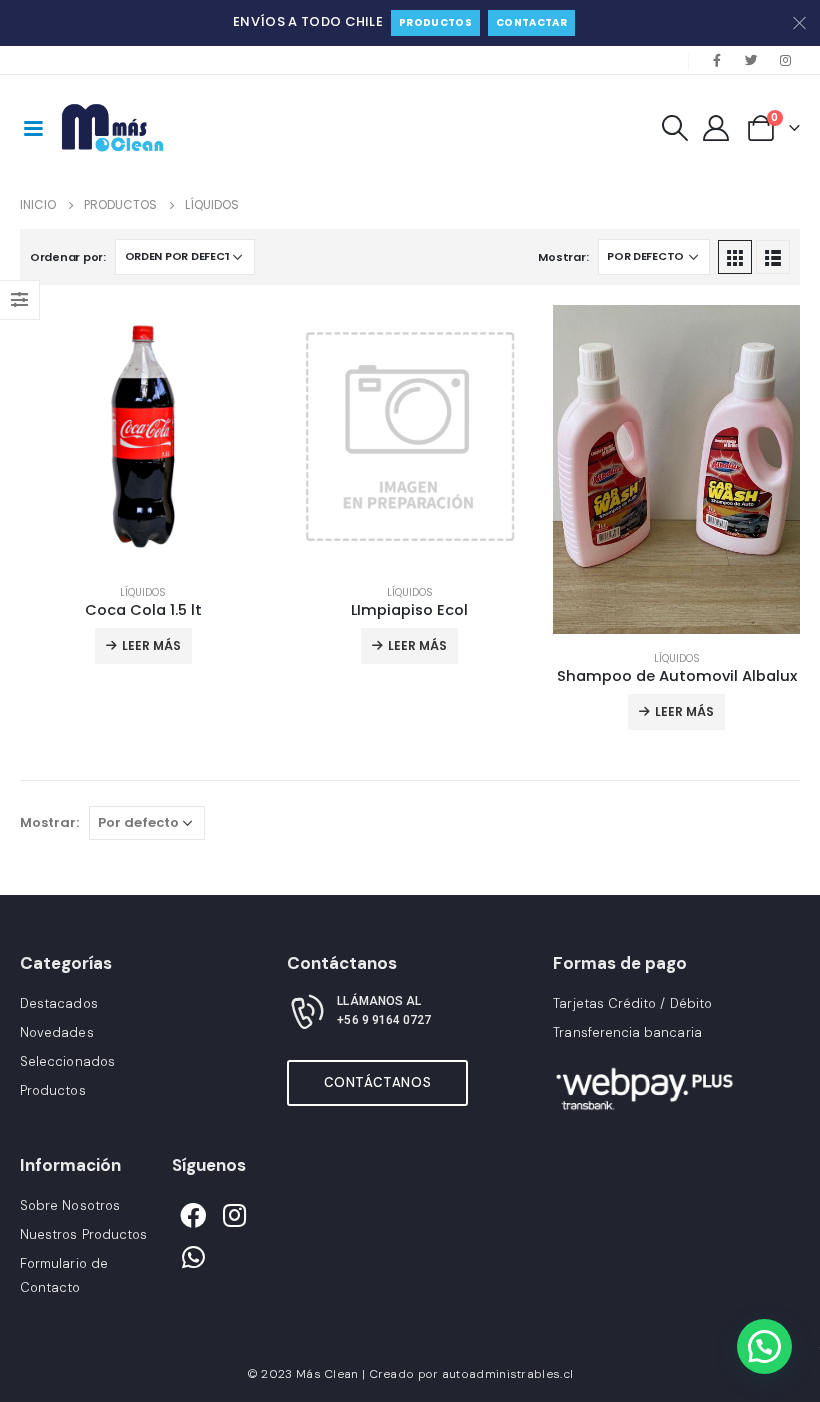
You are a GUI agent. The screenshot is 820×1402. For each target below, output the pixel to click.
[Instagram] (785, 60)
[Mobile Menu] (33, 127)
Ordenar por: (68, 257)
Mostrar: (563, 257)
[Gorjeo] (751, 60)
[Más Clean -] (115, 127)
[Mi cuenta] (716, 128)
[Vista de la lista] (773, 257)
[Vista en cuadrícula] (735, 257)
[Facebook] (717, 60)
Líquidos (143, 592)
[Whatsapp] (193, 1257)
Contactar (531, 22)
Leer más (151, 645)
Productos (435, 22)
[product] (143, 436)
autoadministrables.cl (507, 1374)
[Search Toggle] (674, 128)
